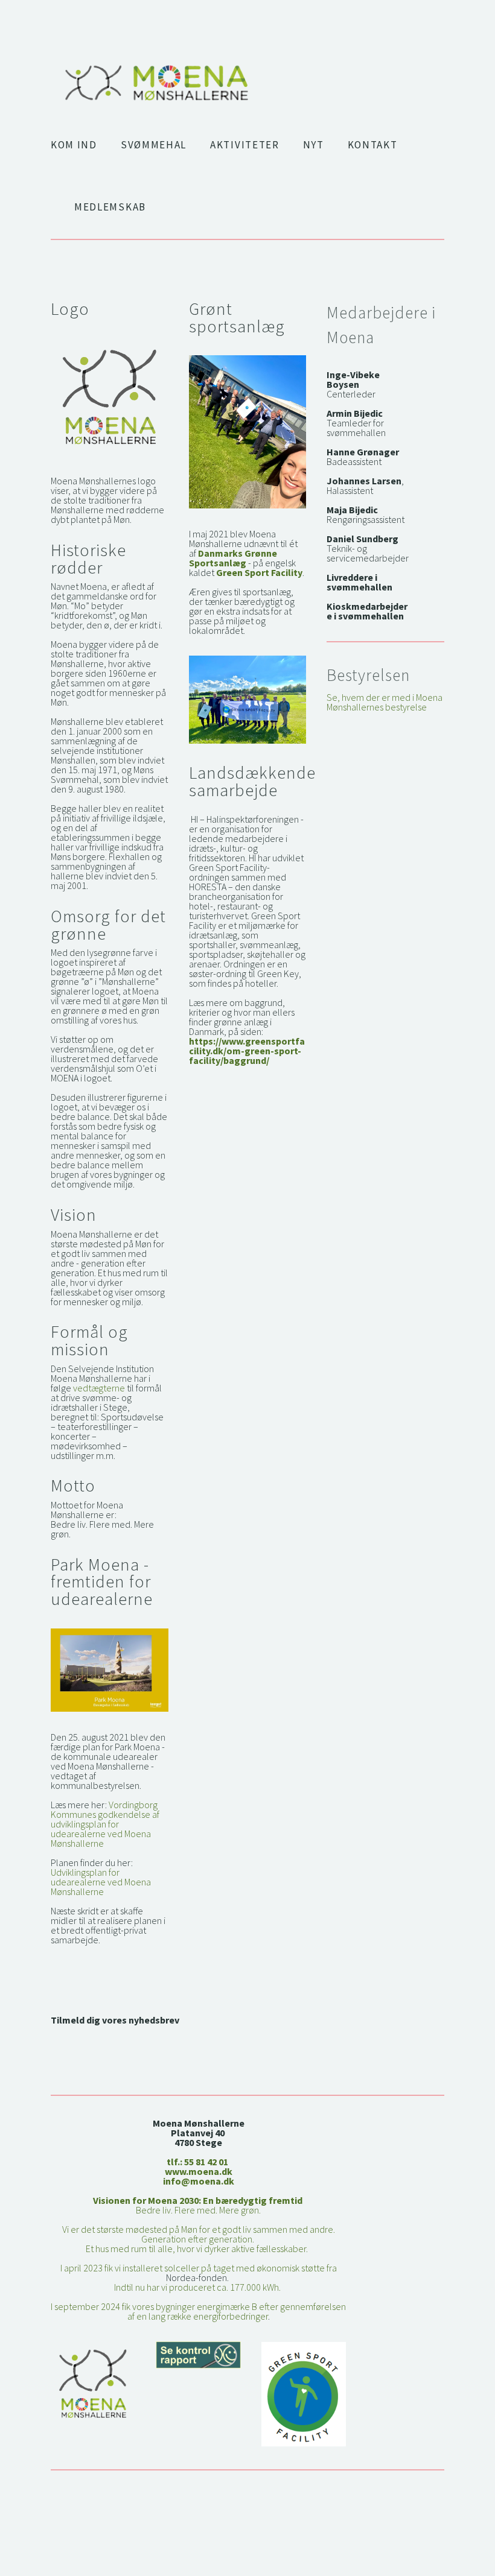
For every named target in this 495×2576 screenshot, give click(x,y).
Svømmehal (154, 145)
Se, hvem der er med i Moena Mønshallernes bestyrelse (385, 702)
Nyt (314, 145)
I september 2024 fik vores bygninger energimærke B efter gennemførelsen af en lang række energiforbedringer (199, 2311)
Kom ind (74, 145)
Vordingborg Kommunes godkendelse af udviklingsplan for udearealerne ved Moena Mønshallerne (106, 1824)
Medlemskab (110, 207)
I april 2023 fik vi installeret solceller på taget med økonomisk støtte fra (200, 2268)
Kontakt (373, 145)
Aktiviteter (245, 145)
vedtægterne (99, 1388)
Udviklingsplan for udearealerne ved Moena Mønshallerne (102, 1882)
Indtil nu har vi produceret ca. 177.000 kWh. (198, 2287)
